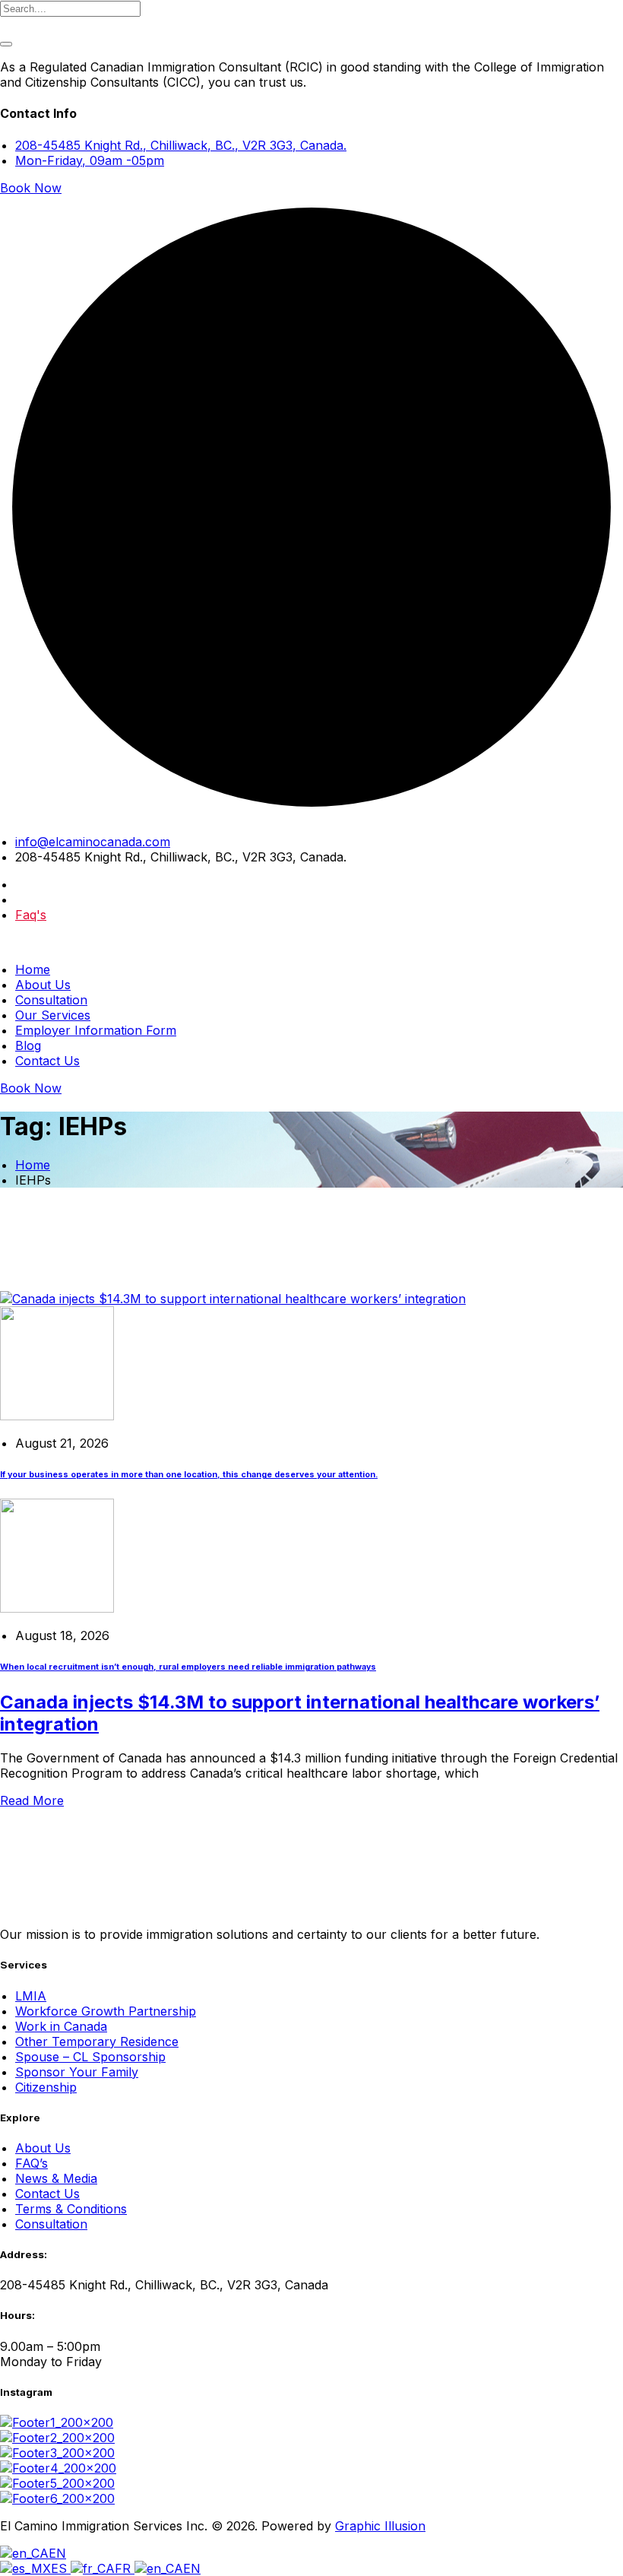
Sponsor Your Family (77, 2072)
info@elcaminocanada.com (93, 842)
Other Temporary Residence (97, 2041)
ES (61, 2568)
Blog (28, 1045)
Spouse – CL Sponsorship (90, 2057)
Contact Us (47, 1061)
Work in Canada (61, 2026)
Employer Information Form (96, 1030)
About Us (43, 985)
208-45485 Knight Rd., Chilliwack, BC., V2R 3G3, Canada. (181, 145)
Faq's (31, 915)
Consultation (51, 1000)
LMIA (31, 1996)
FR (125, 2568)
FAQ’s (32, 2163)
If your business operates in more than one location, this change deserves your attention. (189, 1475)
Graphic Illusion (380, 2526)
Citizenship (46, 2087)
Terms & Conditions (71, 2209)
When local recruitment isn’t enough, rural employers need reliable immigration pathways (188, 1667)
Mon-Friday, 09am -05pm (90, 160)
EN (57, 2553)
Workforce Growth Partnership (106, 2011)
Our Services (53, 1015)
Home (33, 969)
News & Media (56, 2178)
